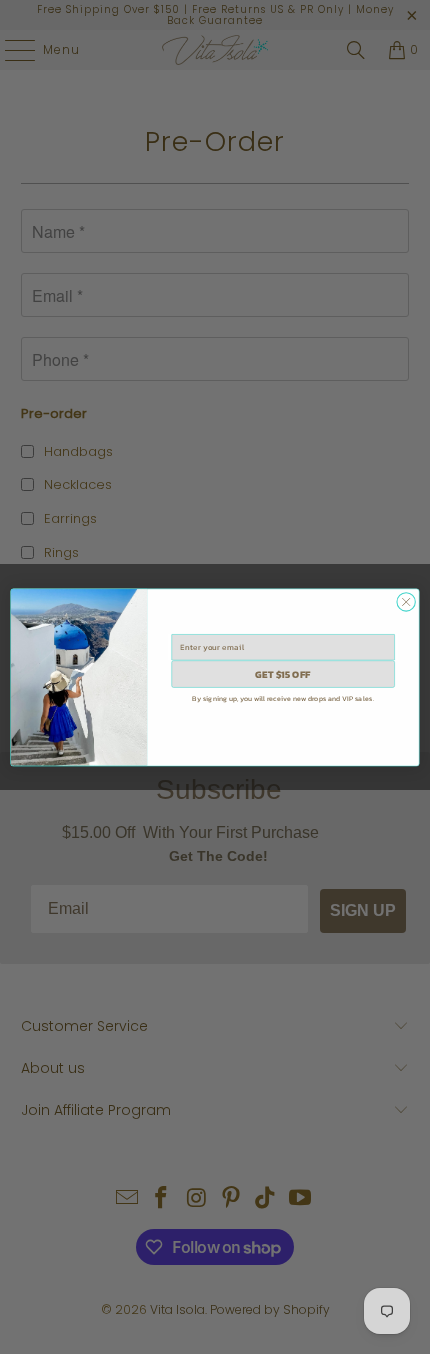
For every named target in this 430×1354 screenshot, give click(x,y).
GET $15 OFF (283, 674)
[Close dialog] (406, 601)
